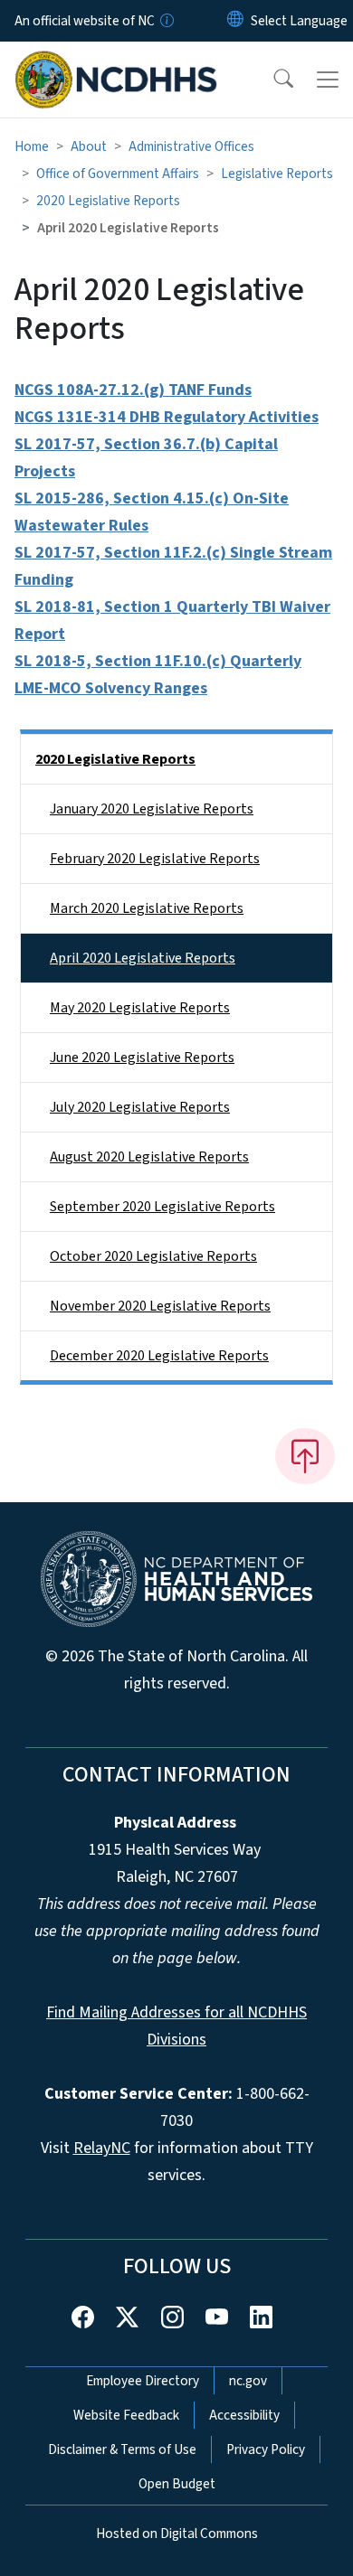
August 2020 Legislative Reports (149, 1157)
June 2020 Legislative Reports (142, 1058)
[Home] (116, 62)
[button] (272, 80)
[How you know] (166, 21)
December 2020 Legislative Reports (159, 1356)
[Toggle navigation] (328, 80)
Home (32, 146)
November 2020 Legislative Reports (160, 1306)
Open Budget (177, 2484)
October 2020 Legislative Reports (153, 1256)
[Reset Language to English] (235, 21)
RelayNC (102, 2148)
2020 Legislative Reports (108, 201)
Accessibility (244, 2415)
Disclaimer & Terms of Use (122, 2449)
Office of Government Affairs (118, 174)
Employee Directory (143, 2381)
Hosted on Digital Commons (177, 2534)
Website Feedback (126, 2415)
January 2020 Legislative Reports (152, 809)
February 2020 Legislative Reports (155, 859)
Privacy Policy (266, 2449)
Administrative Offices (191, 146)
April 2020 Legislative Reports (143, 958)
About (89, 146)
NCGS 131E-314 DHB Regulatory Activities (167, 417)
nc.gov (248, 2381)
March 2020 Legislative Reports (147, 908)
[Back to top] (305, 1456)
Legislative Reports (277, 174)
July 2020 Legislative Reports (140, 1107)
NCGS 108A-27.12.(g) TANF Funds (133, 390)
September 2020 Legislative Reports (162, 1207)
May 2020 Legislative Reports (140, 1008)
